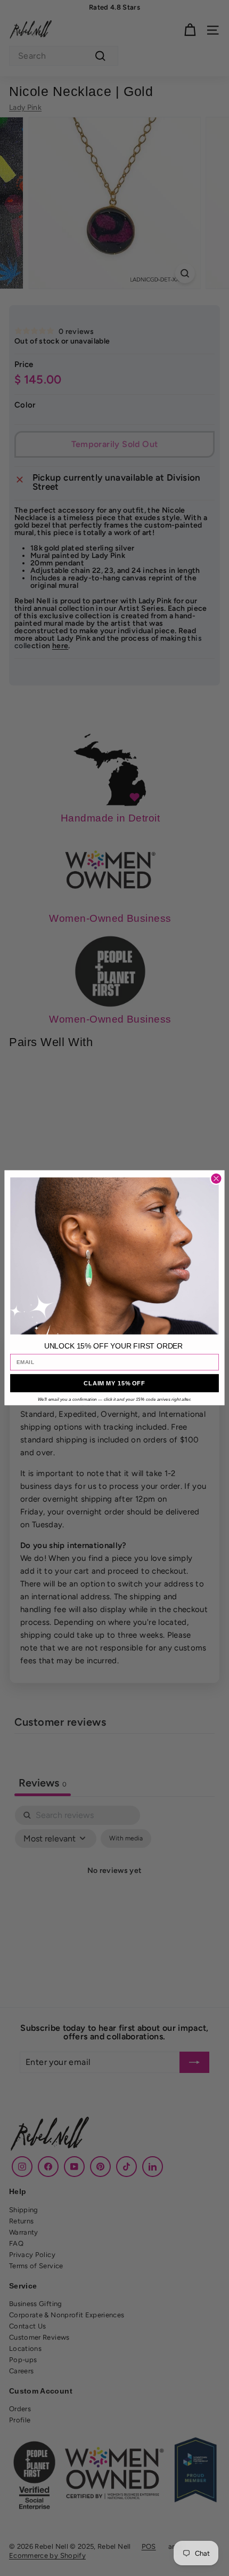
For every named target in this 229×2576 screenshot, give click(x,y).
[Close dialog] (216, 1179)
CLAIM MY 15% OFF (114, 1383)
